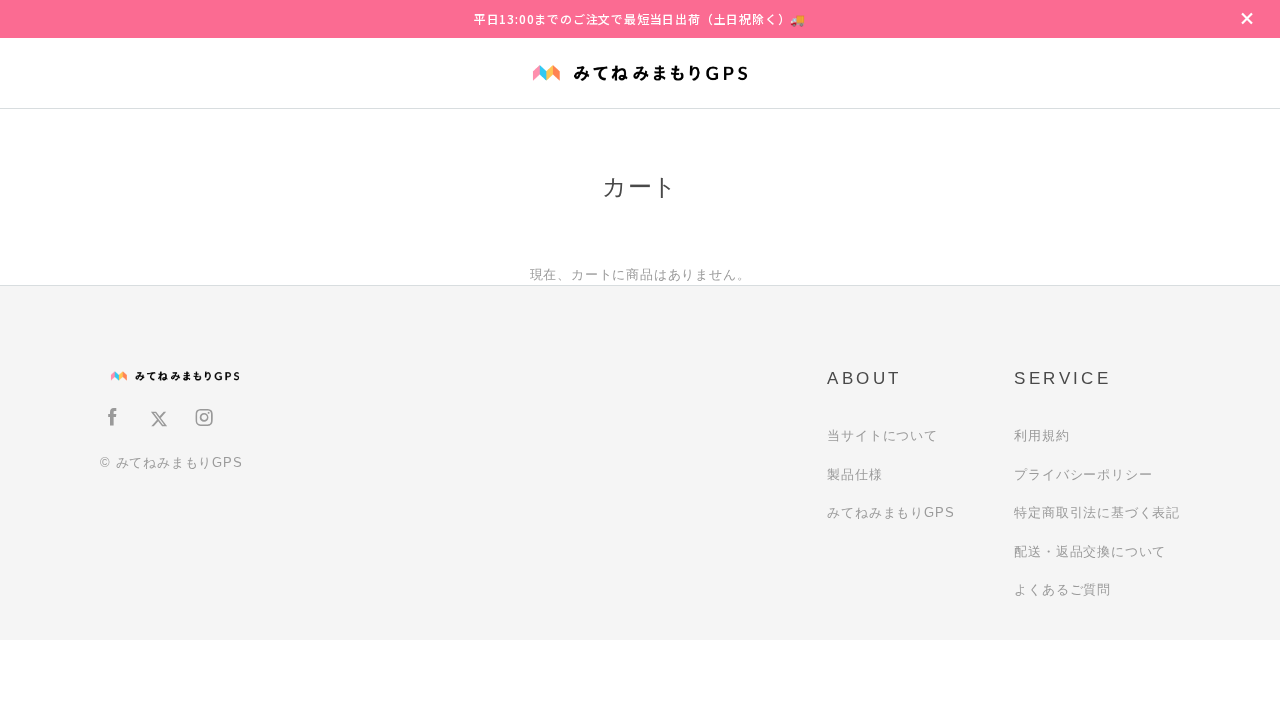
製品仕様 (854, 474)
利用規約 (1041, 435)
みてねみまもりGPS (890, 512)
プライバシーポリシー (1083, 474)
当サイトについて (882, 435)
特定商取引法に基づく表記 (1097, 512)
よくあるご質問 (1062, 589)
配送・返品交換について (1090, 551)
